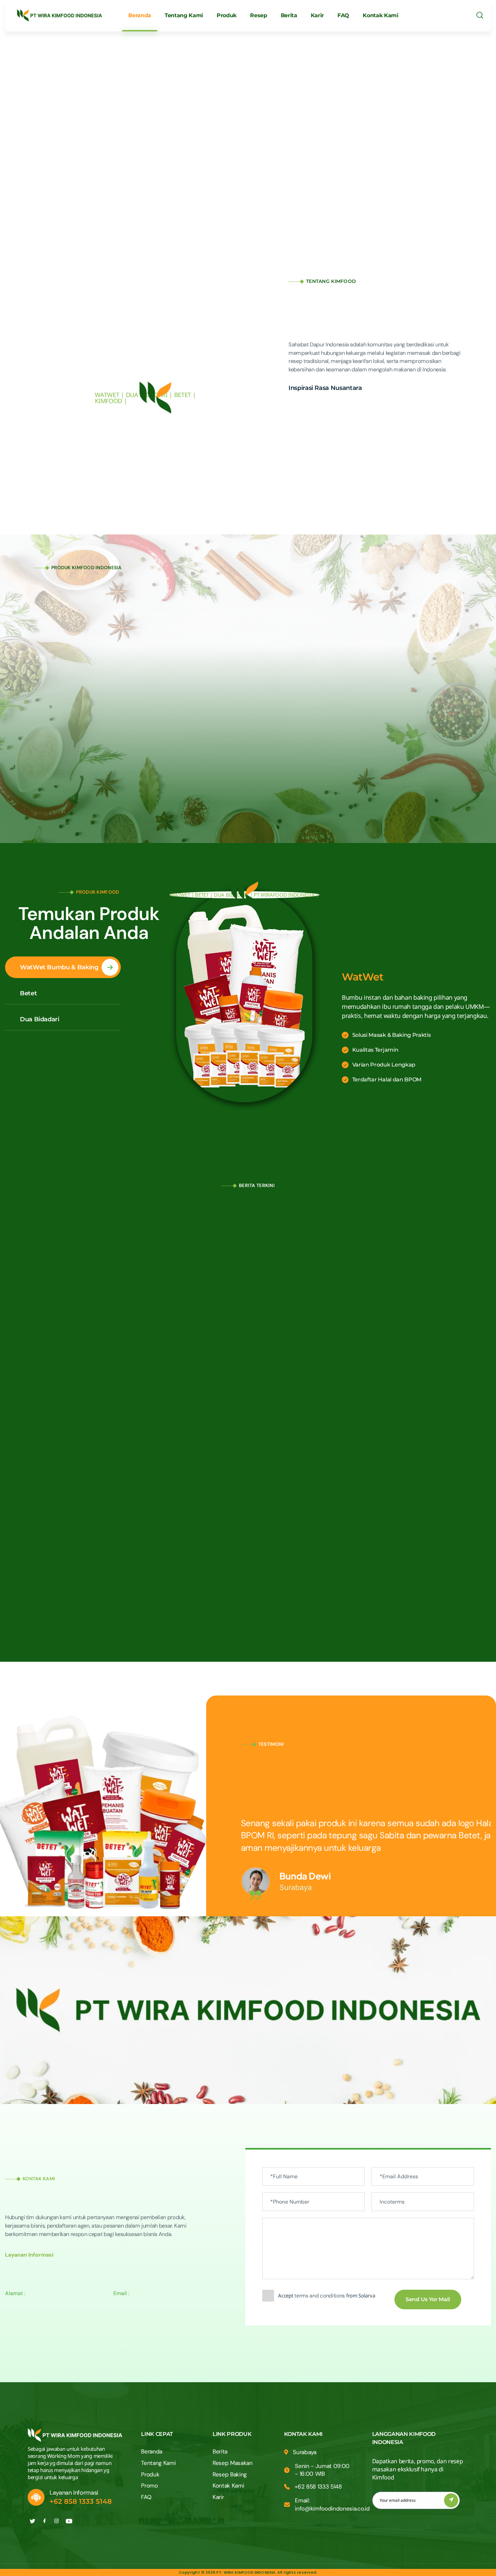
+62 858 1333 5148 (81, 2501)
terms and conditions (320, 2296)
